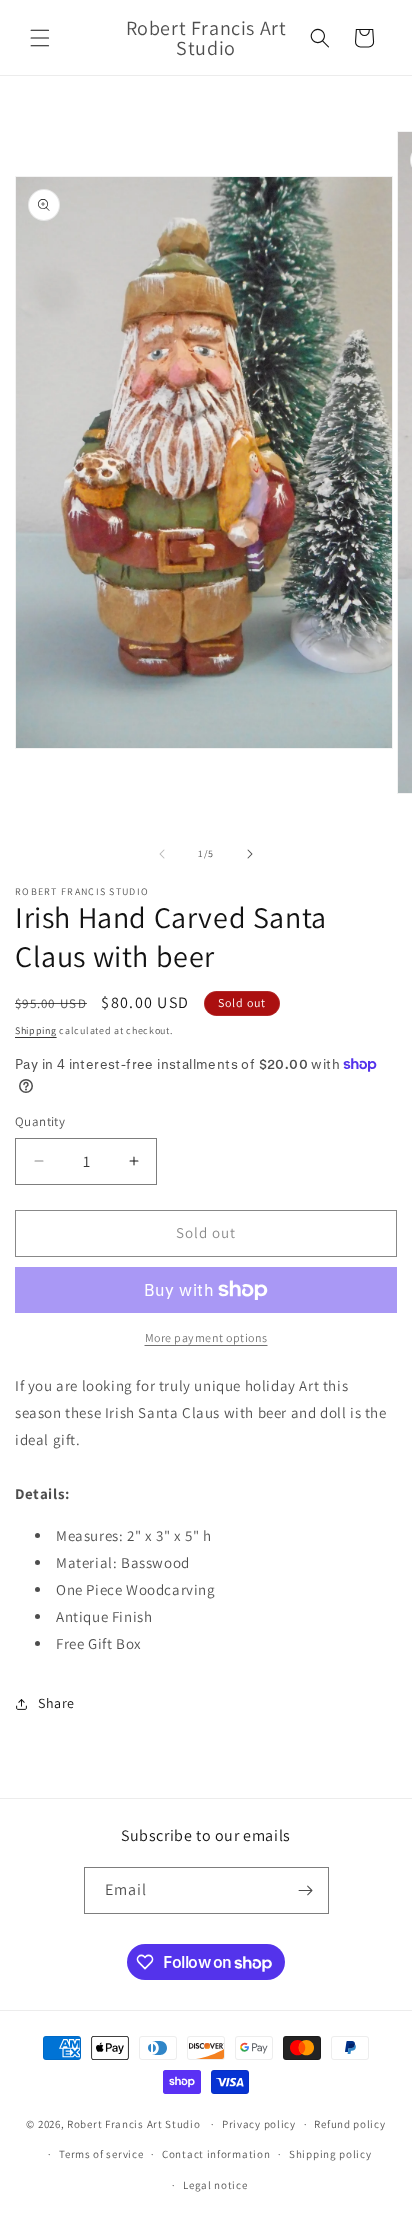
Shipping (36, 1030)
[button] (40, 38)
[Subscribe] (306, 1890)
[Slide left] (162, 854)
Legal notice (215, 2185)
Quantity (40, 1121)
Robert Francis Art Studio (134, 2124)
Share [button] (56, 1703)
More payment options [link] (206, 1337)
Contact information (216, 2154)
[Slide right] (250, 854)
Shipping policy (330, 2154)
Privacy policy (259, 2124)
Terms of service (101, 2154)
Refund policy (349, 2124)
